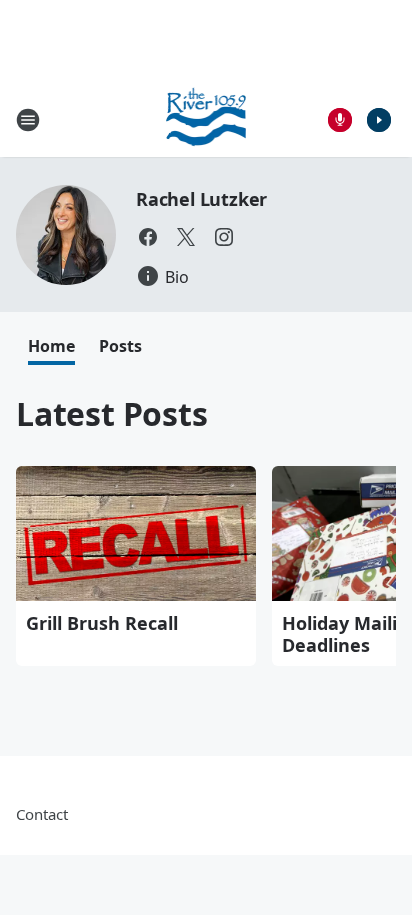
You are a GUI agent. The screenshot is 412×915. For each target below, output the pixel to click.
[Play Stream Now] (379, 120)
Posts (120, 346)
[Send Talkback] (340, 120)
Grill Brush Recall (102, 623)
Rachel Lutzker (201, 199)
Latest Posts (112, 413)
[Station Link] (206, 119)
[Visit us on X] (186, 237)
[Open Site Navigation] (28, 120)
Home (51, 346)
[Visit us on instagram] (224, 237)
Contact (42, 814)
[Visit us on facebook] (148, 237)
